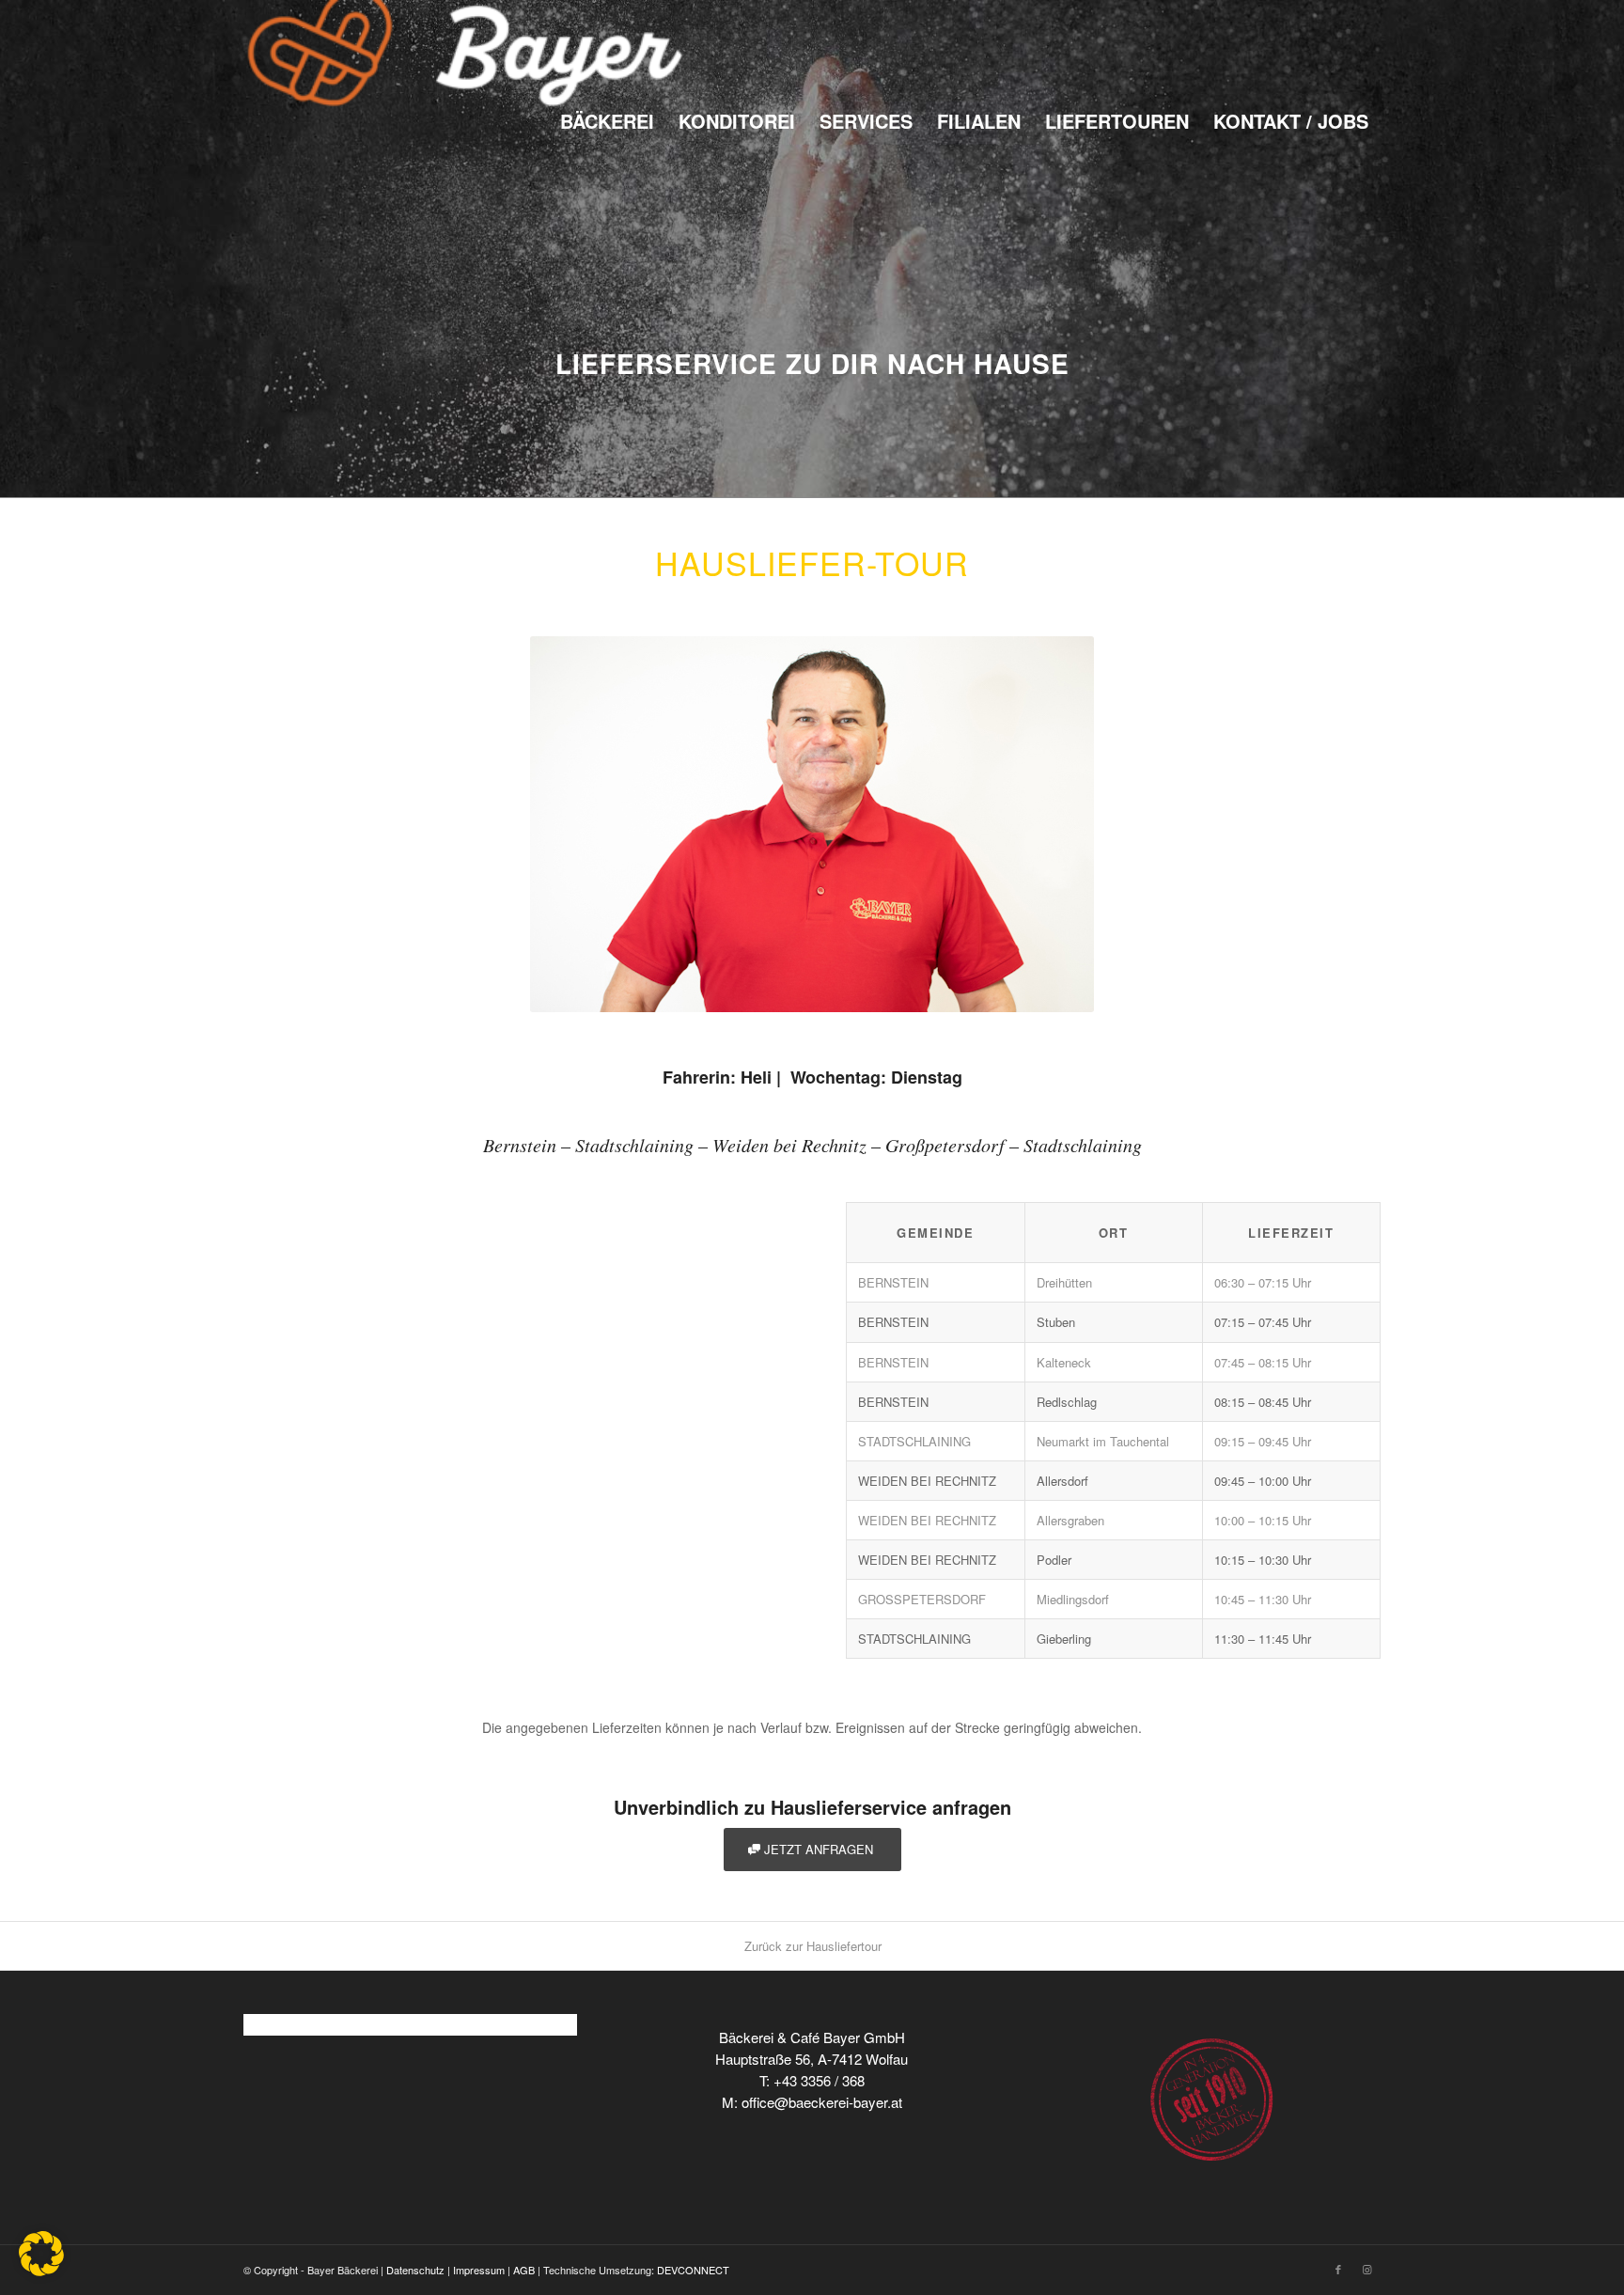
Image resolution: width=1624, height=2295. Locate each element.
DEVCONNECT (693, 2270)
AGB (524, 2270)
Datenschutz (415, 2270)
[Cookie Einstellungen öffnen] (41, 2271)
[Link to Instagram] (1366, 2269)
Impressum (479, 2270)
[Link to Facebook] (1338, 2269)
